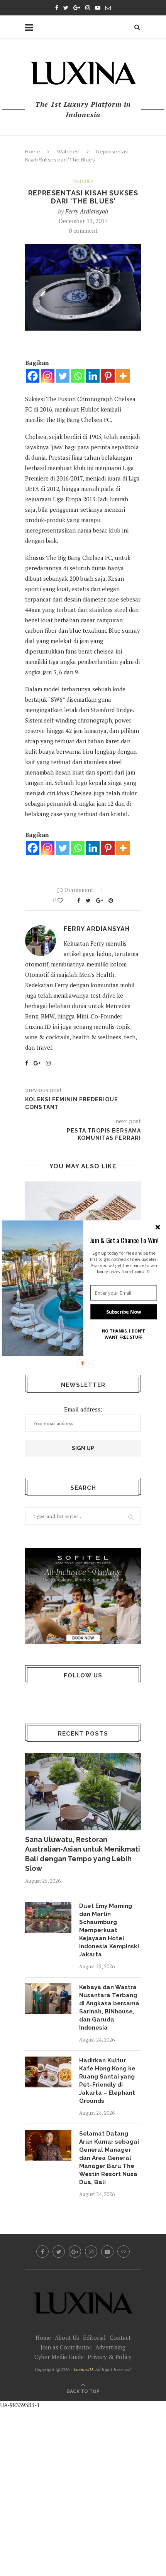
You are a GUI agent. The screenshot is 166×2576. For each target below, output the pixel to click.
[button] (124, 1240)
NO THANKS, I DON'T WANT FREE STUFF (124, 1334)
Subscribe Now (124, 1312)
